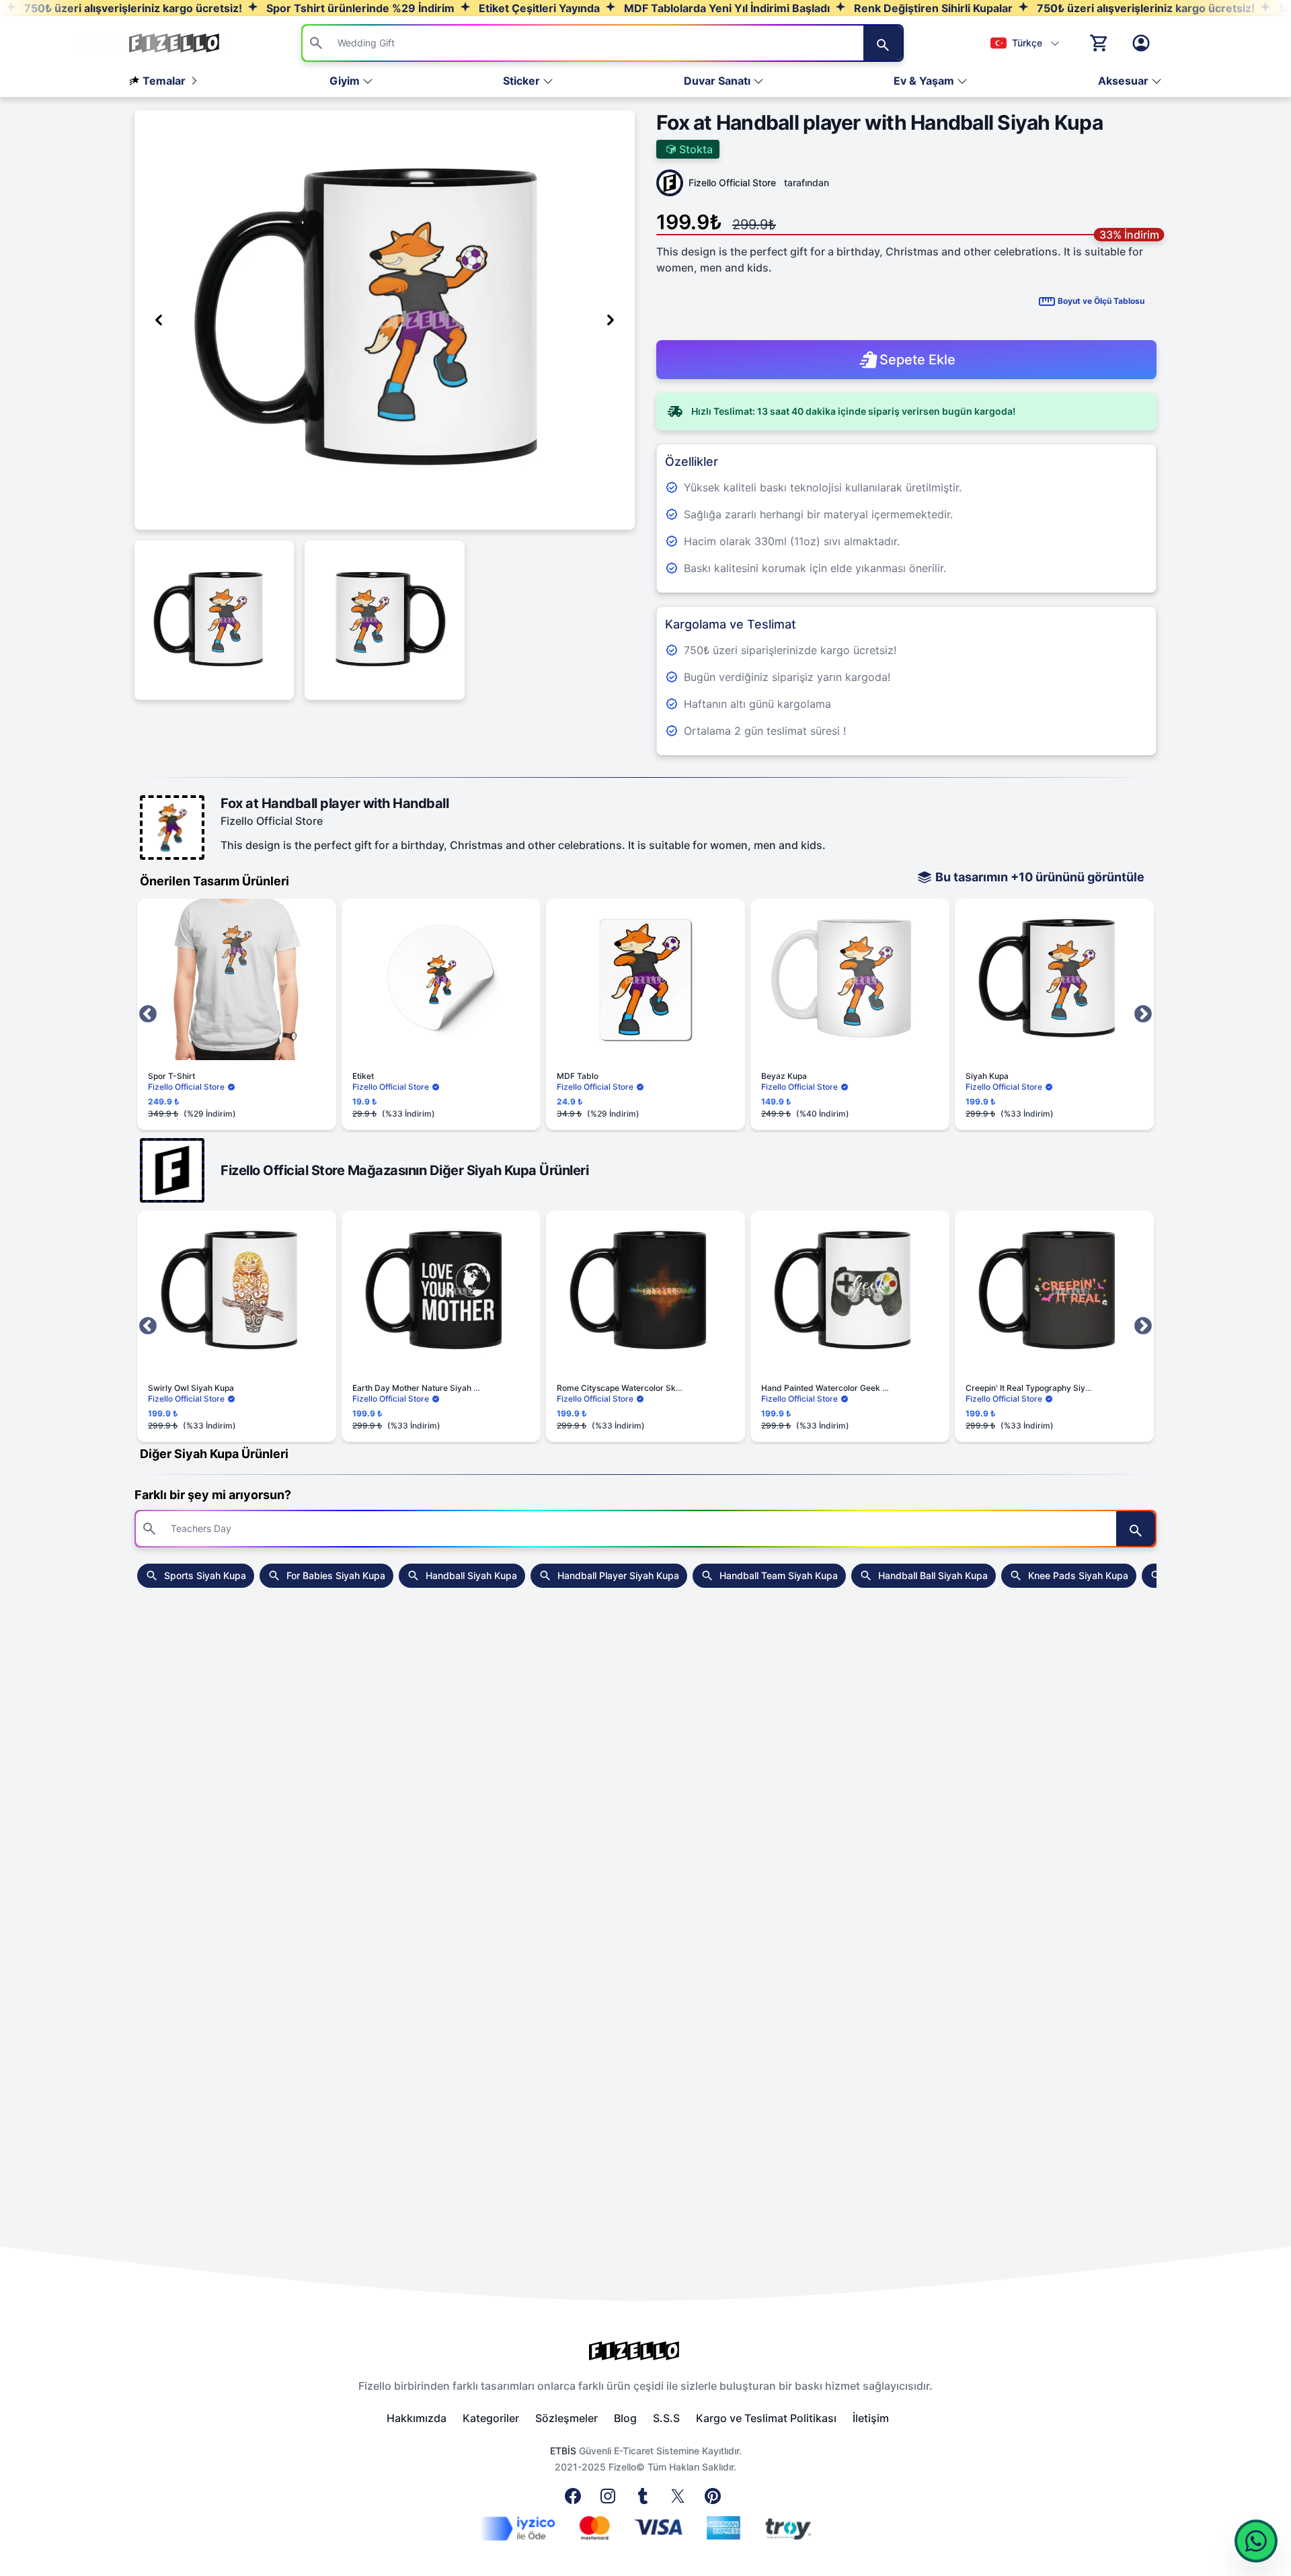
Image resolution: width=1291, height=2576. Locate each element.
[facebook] (576, 2500)
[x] (680, 2500)
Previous (148, 1014)
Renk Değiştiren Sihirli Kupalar (932, 8)
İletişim (871, 2418)
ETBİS (563, 2451)
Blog (625, 2418)
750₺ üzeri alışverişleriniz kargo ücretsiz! (132, 8)
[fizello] (645, 2351)
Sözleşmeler (566, 2418)
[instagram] (611, 2500)
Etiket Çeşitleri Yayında (538, 8)
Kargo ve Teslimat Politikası (766, 2418)
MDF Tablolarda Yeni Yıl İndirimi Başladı (726, 8)
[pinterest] (715, 2500)
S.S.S (666, 2418)
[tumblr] (645, 2500)
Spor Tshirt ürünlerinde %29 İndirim (359, 8)
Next (1143, 1014)
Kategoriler (491, 2418)
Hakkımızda (417, 2418)
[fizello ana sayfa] (187, 43)
